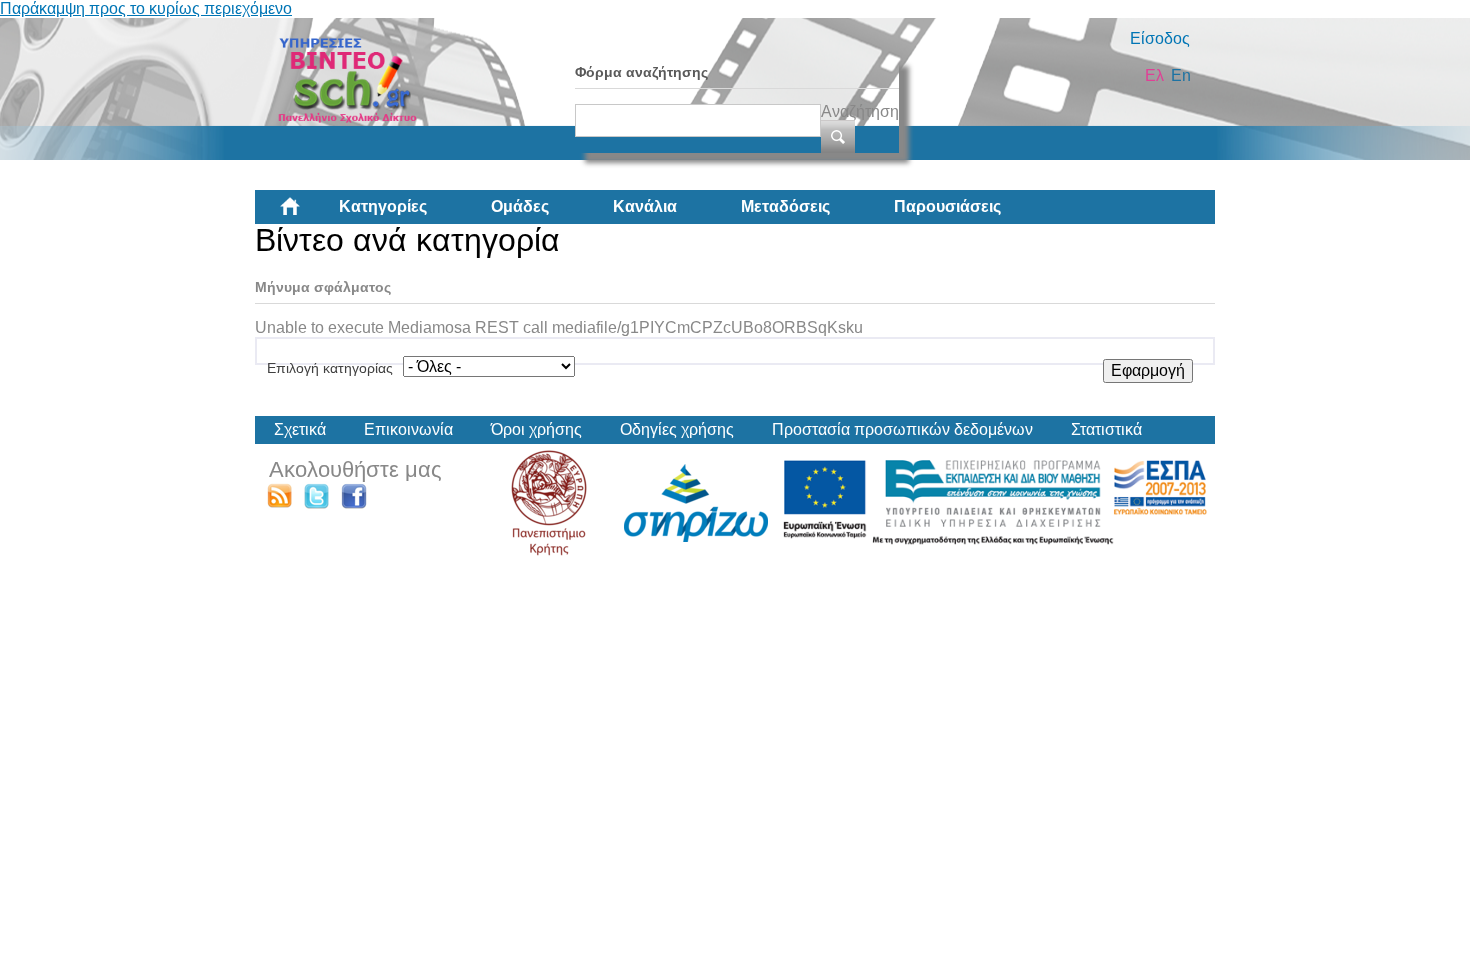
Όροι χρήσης (536, 429)
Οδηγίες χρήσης (677, 429)
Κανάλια (645, 206)
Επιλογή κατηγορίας (330, 368)
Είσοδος (1160, 38)
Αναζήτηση (860, 111)
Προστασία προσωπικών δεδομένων (902, 429)
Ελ (1154, 75)
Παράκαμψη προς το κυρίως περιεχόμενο (146, 8)
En (1181, 75)
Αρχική (306, 214)
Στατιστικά (1106, 429)
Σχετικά (300, 429)
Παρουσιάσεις (947, 206)
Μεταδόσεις (785, 206)
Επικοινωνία (408, 429)
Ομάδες (520, 206)
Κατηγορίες (383, 206)
